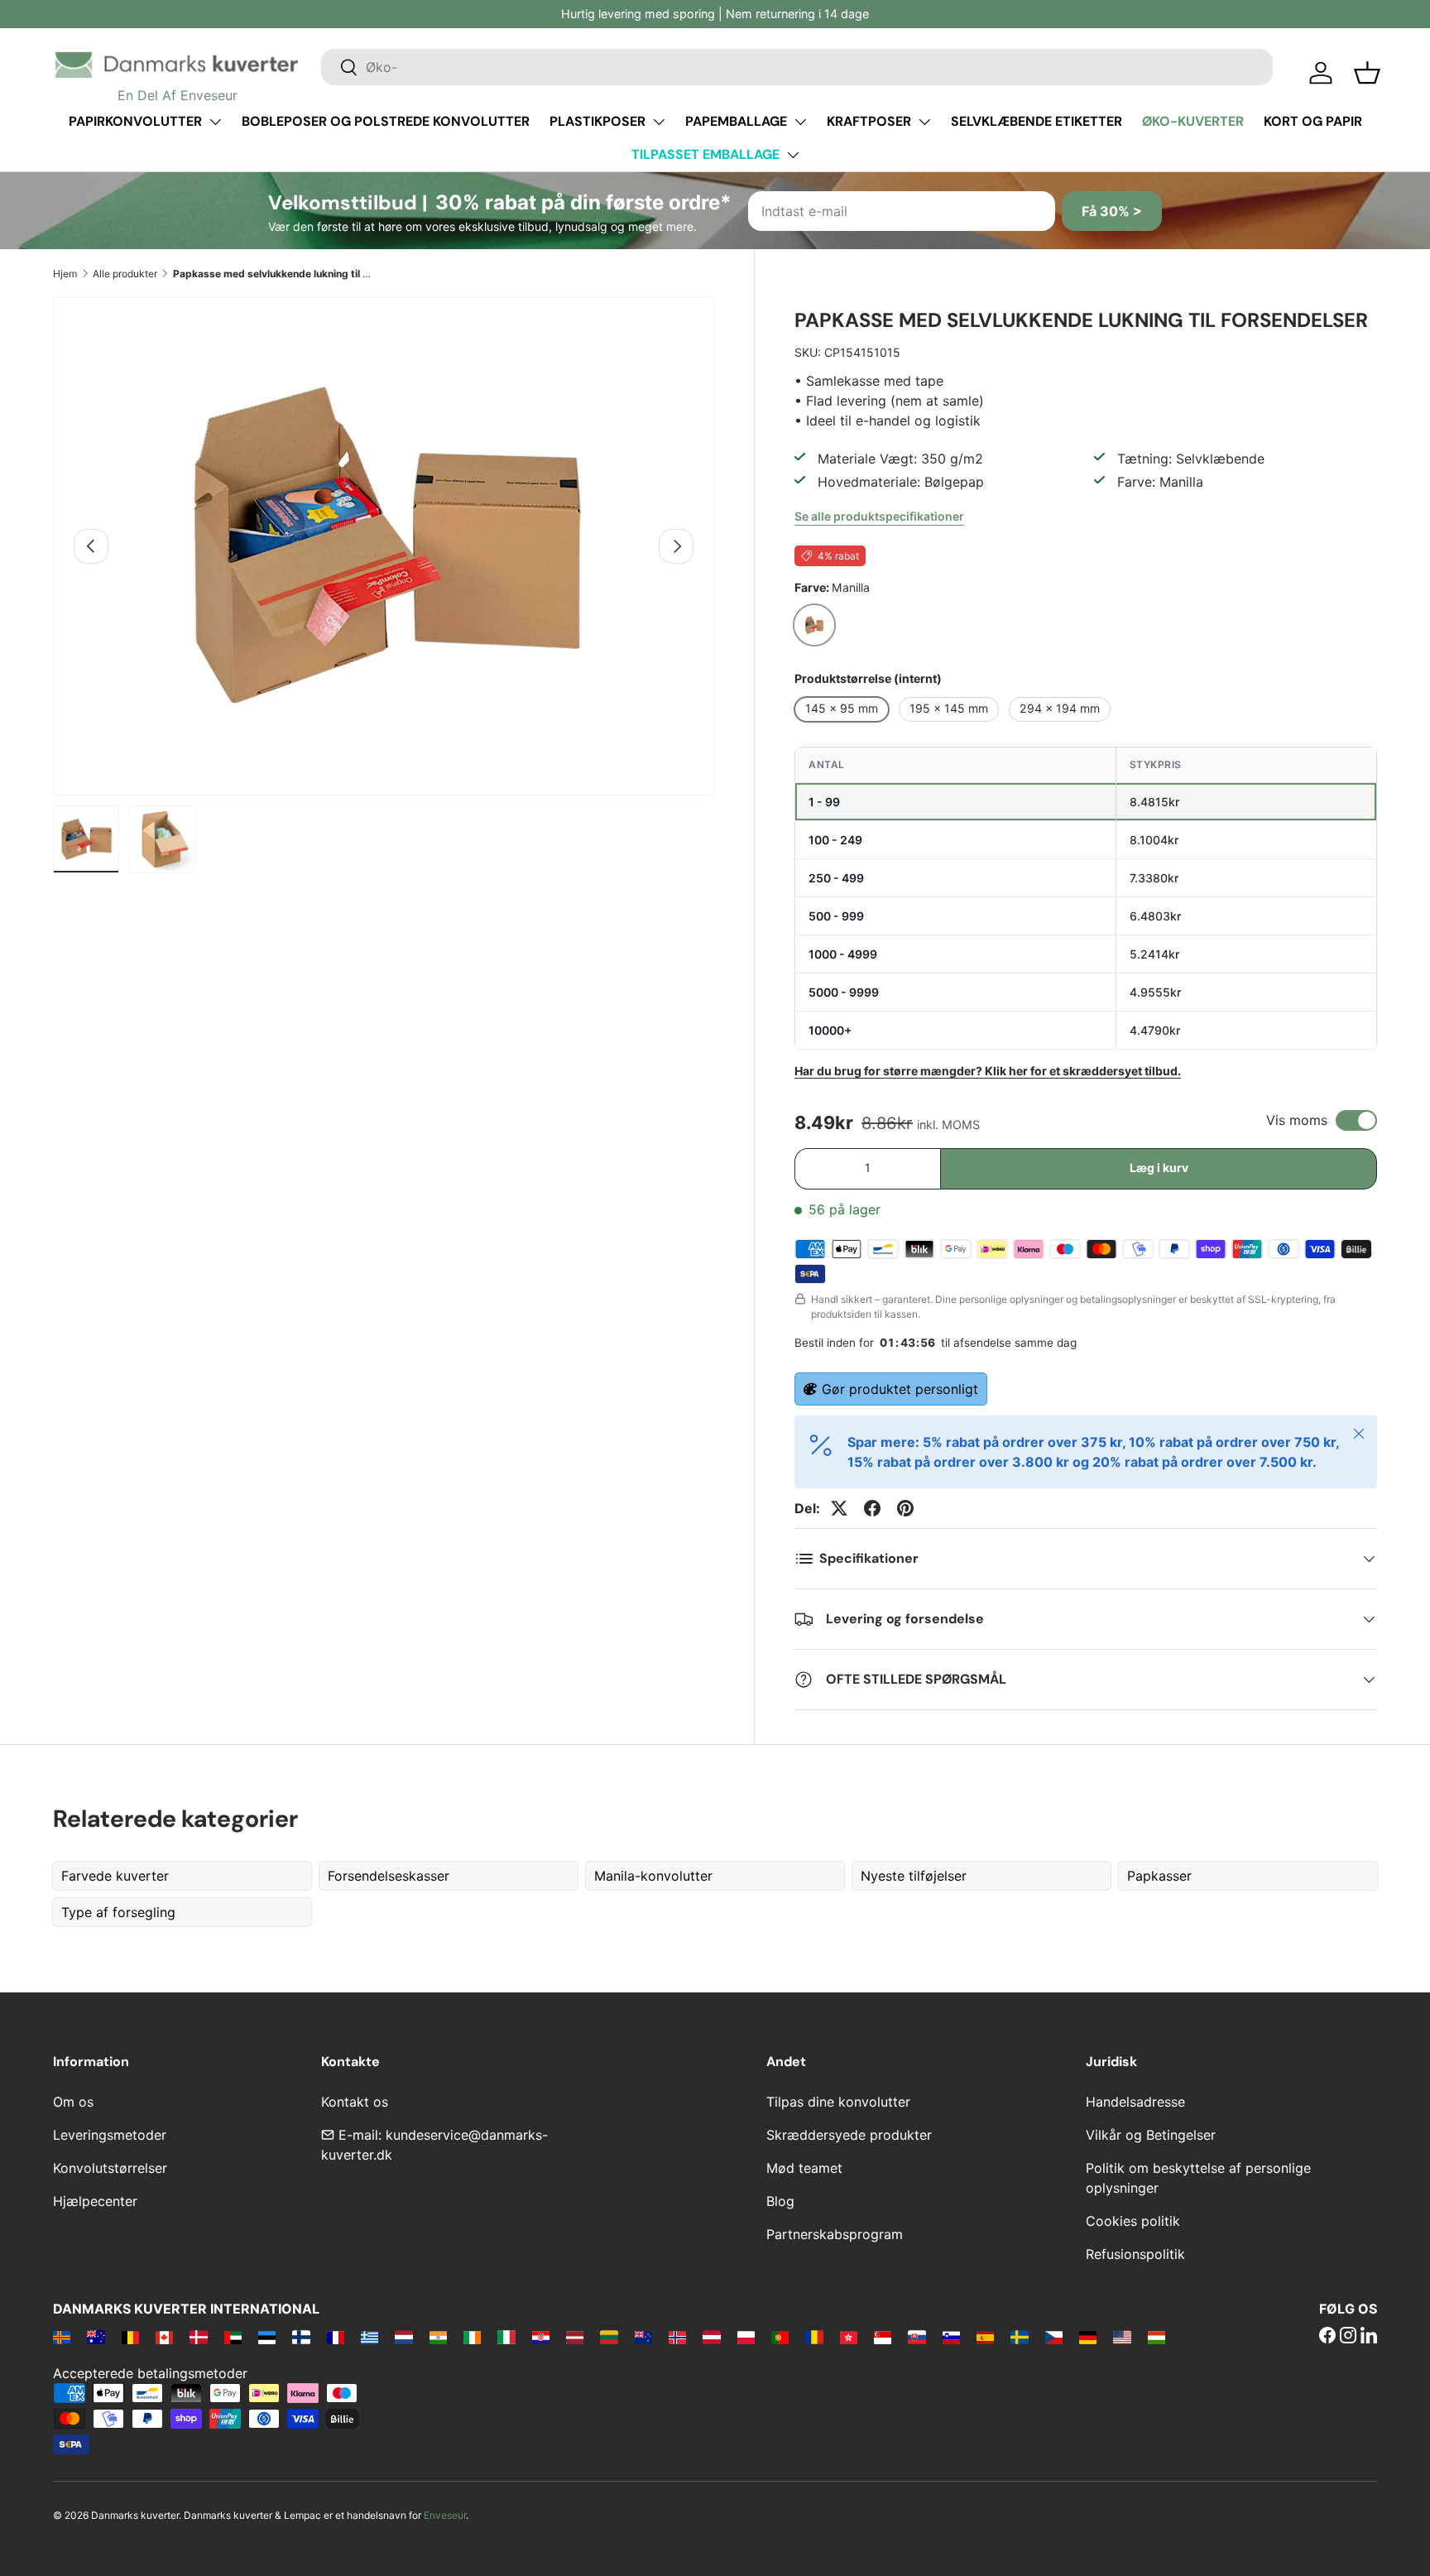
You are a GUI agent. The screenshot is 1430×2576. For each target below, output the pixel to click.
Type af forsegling (118, 1912)
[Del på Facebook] (872, 1508)
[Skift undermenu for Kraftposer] (924, 122)
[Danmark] (198, 2337)
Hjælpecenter (95, 2201)
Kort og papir (1313, 121)
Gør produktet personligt (900, 1389)
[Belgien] (130, 2337)
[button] (1367, 73)
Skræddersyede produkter (849, 2135)
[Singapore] (883, 2337)
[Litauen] (609, 2337)
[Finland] (301, 2337)
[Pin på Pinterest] (905, 1508)
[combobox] (797, 67)
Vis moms (1297, 1120)
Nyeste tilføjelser (914, 1876)
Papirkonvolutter (135, 121)
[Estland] (267, 2337)
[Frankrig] (336, 2337)
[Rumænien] (814, 2337)
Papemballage (736, 121)
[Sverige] (1019, 2337)
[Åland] (62, 2337)
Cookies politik (1133, 2221)
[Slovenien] (951, 2337)
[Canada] (164, 2337)
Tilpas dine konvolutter (838, 2102)
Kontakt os (355, 2102)
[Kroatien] (541, 2337)
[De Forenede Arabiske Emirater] (233, 2337)
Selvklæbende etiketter (1037, 121)
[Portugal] (780, 2337)
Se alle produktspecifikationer (879, 516)
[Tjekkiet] (1054, 2337)
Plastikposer (597, 121)
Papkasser (1159, 1876)
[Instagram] (1348, 2337)
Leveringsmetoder (110, 2135)
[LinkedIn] (1369, 2337)
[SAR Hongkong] (849, 2337)
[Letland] (575, 2337)
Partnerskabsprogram (835, 2234)
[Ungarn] (1156, 2337)
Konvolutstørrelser (110, 2168)
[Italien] (506, 2337)
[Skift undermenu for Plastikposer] (659, 122)
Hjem (65, 274)
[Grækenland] (369, 2337)
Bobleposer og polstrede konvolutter (386, 121)
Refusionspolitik (1135, 2254)
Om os (73, 2102)
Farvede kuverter (115, 1876)
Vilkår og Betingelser (1151, 2135)
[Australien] (96, 2337)
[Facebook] (1327, 2337)
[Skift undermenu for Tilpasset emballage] (793, 155)
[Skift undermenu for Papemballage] (800, 122)
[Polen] (746, 2337)
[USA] (1122, 2337)
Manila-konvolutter (653, 1876)
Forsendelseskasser (389, 1876)
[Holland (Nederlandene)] (403, 2337)
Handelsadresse (1135, 2102)
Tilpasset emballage (705, 154)
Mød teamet (804, 2168)
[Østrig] (711, 2337)
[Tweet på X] (839, 1508)
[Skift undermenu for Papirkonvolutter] (215, 122)
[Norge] (677, 2337)
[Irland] (472, 2337)
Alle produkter (125, 274)
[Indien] (438, 2337)
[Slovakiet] (917, 2337)
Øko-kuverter (1193, 121)
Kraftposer (869, 121)
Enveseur (445, 2515)
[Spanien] (985, 2337)
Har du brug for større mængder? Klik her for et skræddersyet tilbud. (988, 1071)
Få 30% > (1112, 211)
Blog (780, 2201)
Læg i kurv (1159, 1168)
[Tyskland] (1088, 2337)
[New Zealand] (643, 2337)
